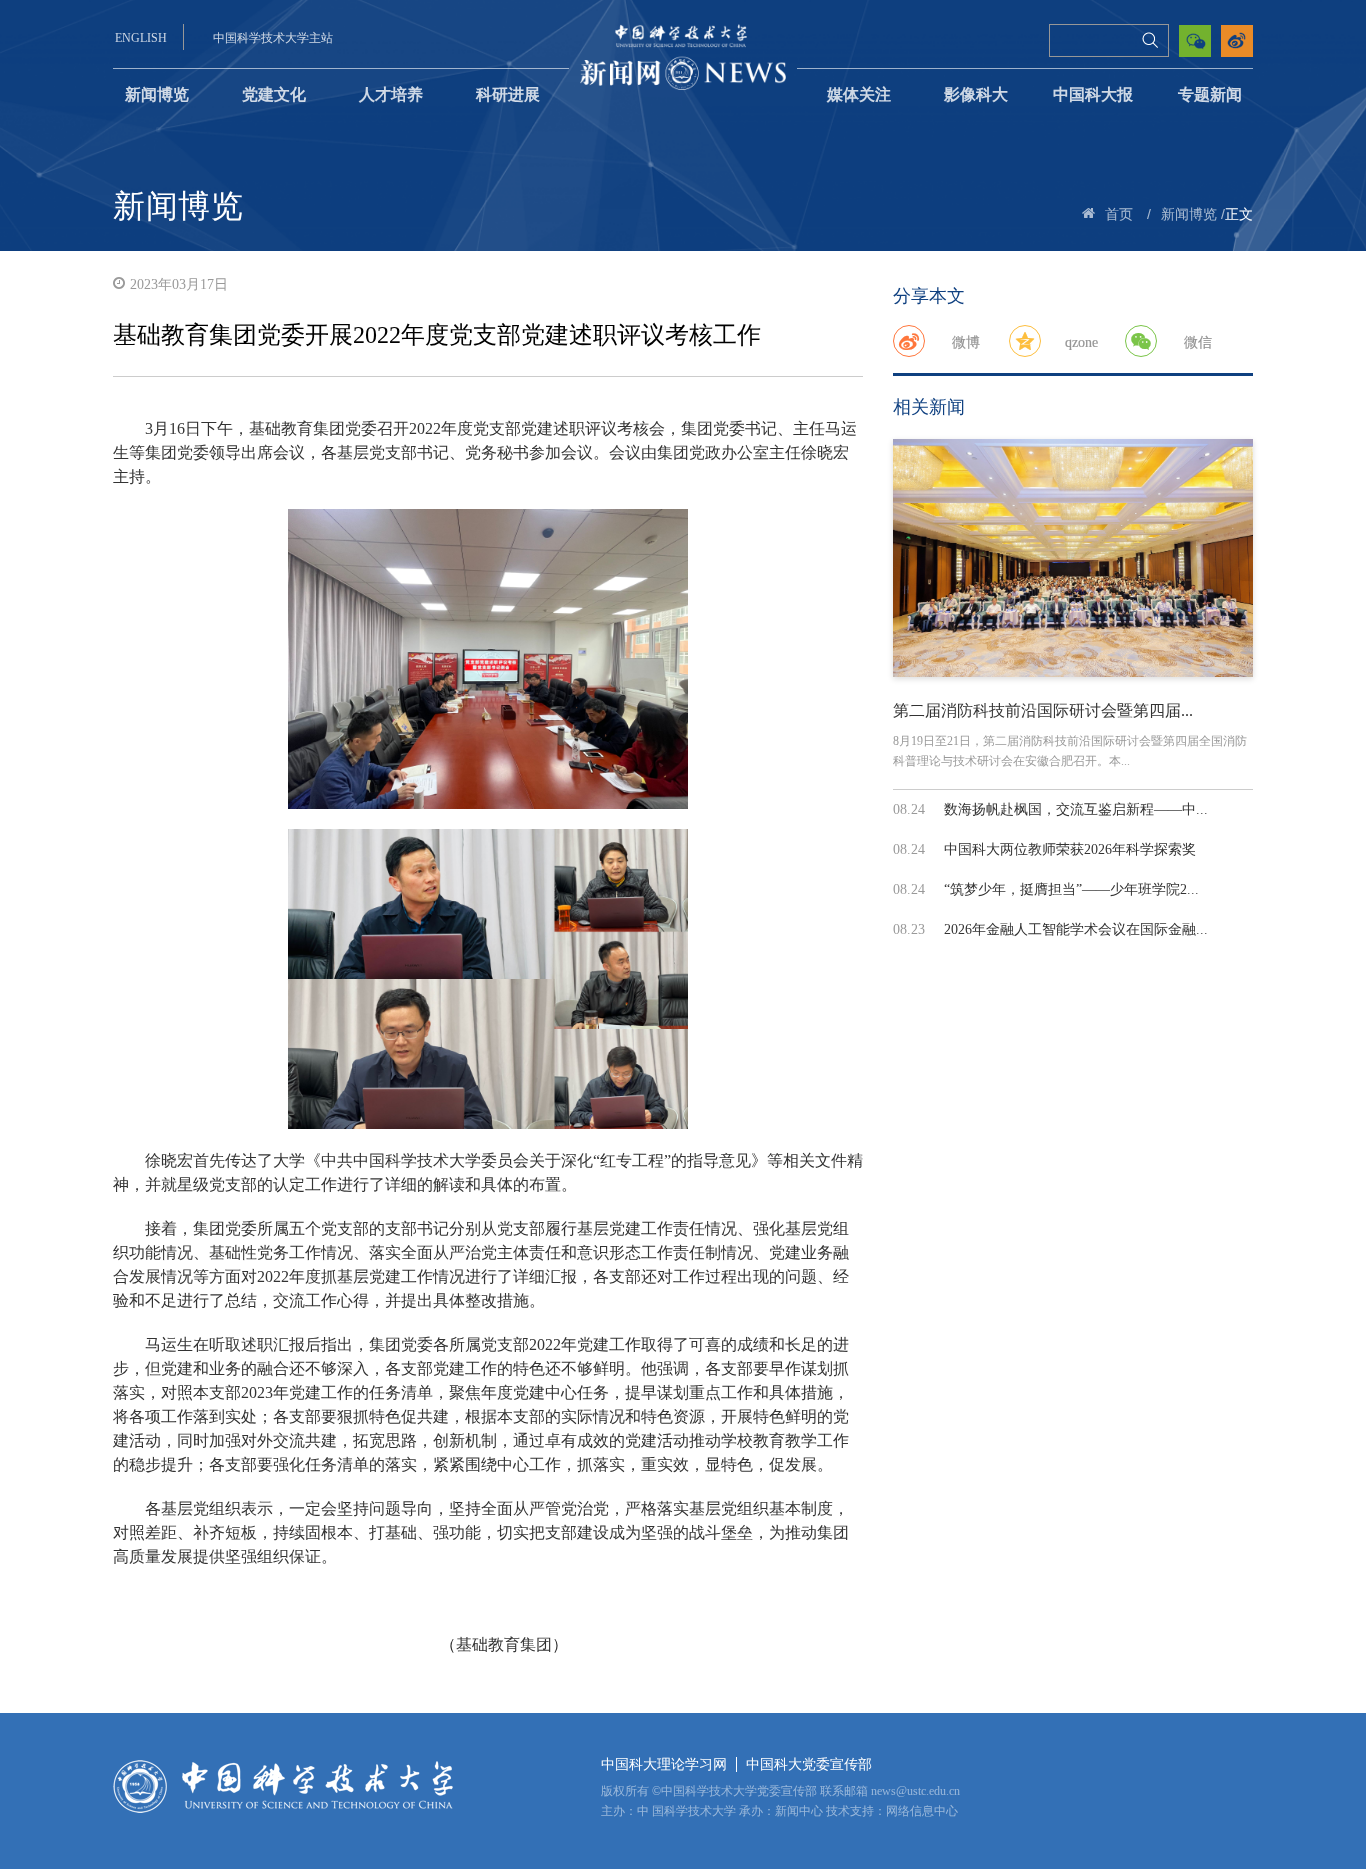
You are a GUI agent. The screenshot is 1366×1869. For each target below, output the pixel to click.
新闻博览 (157, 94)
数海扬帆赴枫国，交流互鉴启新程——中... (1076, 809)
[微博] (909, 341)
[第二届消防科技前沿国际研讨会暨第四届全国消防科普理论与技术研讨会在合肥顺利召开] (1073, 558)
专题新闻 (1210, 94)
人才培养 (391, 94)
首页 (1119, 214)
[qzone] (1025, 341)
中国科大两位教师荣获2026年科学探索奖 (1070, 849)
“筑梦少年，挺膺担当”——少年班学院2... (1071, 889)
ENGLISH (141, 38)
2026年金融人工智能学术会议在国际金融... (1076, 929)
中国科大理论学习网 (664, 1764)
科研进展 (508, 94)
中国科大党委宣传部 (809, 1764)
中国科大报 (1093, 94)
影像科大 (976, 94)
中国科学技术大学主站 (273, 38)
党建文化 (274, 94)
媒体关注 (859, 94)
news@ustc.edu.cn (915, 1791)
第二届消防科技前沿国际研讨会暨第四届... (1043, 710)
